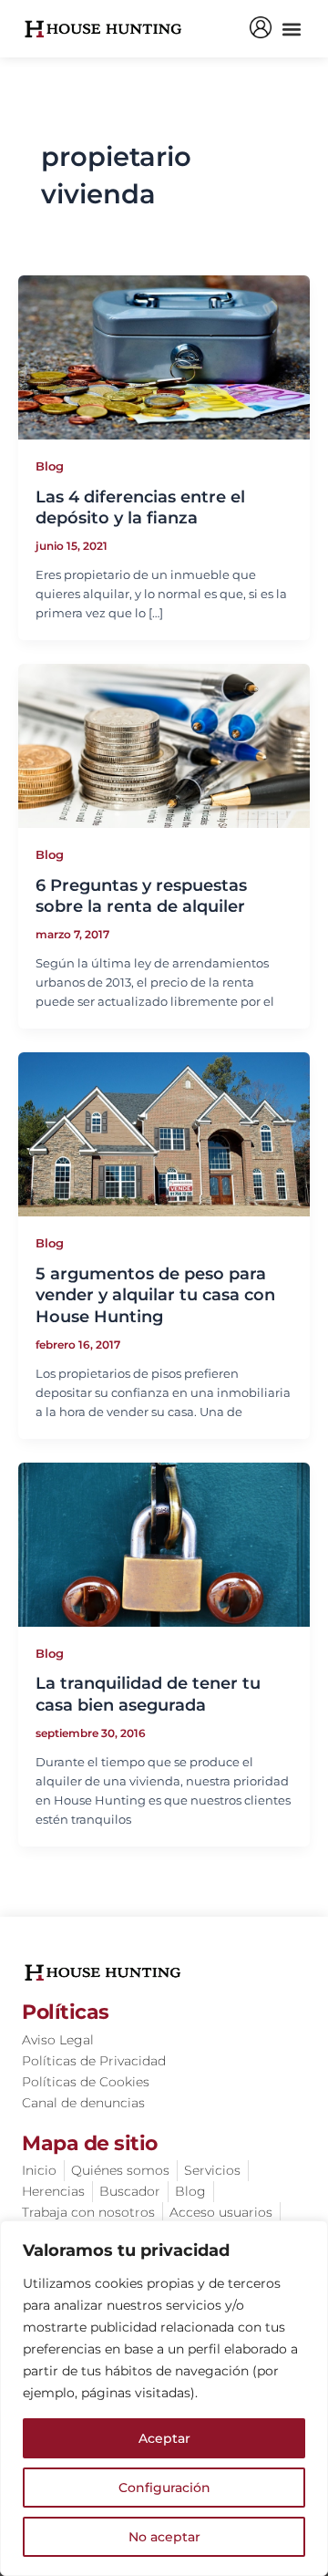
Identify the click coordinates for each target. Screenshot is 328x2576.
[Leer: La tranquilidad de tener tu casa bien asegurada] (164, 1543)
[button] (291, 29)
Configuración (164, 2488)
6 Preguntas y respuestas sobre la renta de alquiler (141, 896)
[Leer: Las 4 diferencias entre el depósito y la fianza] (164, 356)
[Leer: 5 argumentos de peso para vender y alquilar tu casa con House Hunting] (164, 1133)
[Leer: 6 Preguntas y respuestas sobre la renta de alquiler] (164, 745)
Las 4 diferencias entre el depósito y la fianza (140, 507)
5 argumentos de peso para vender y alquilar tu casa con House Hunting (155, 1295)
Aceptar (164, 2438)
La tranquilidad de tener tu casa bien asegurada (148, 1694)
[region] (164, 2398)
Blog (50, 466)
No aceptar (164, 2537)
